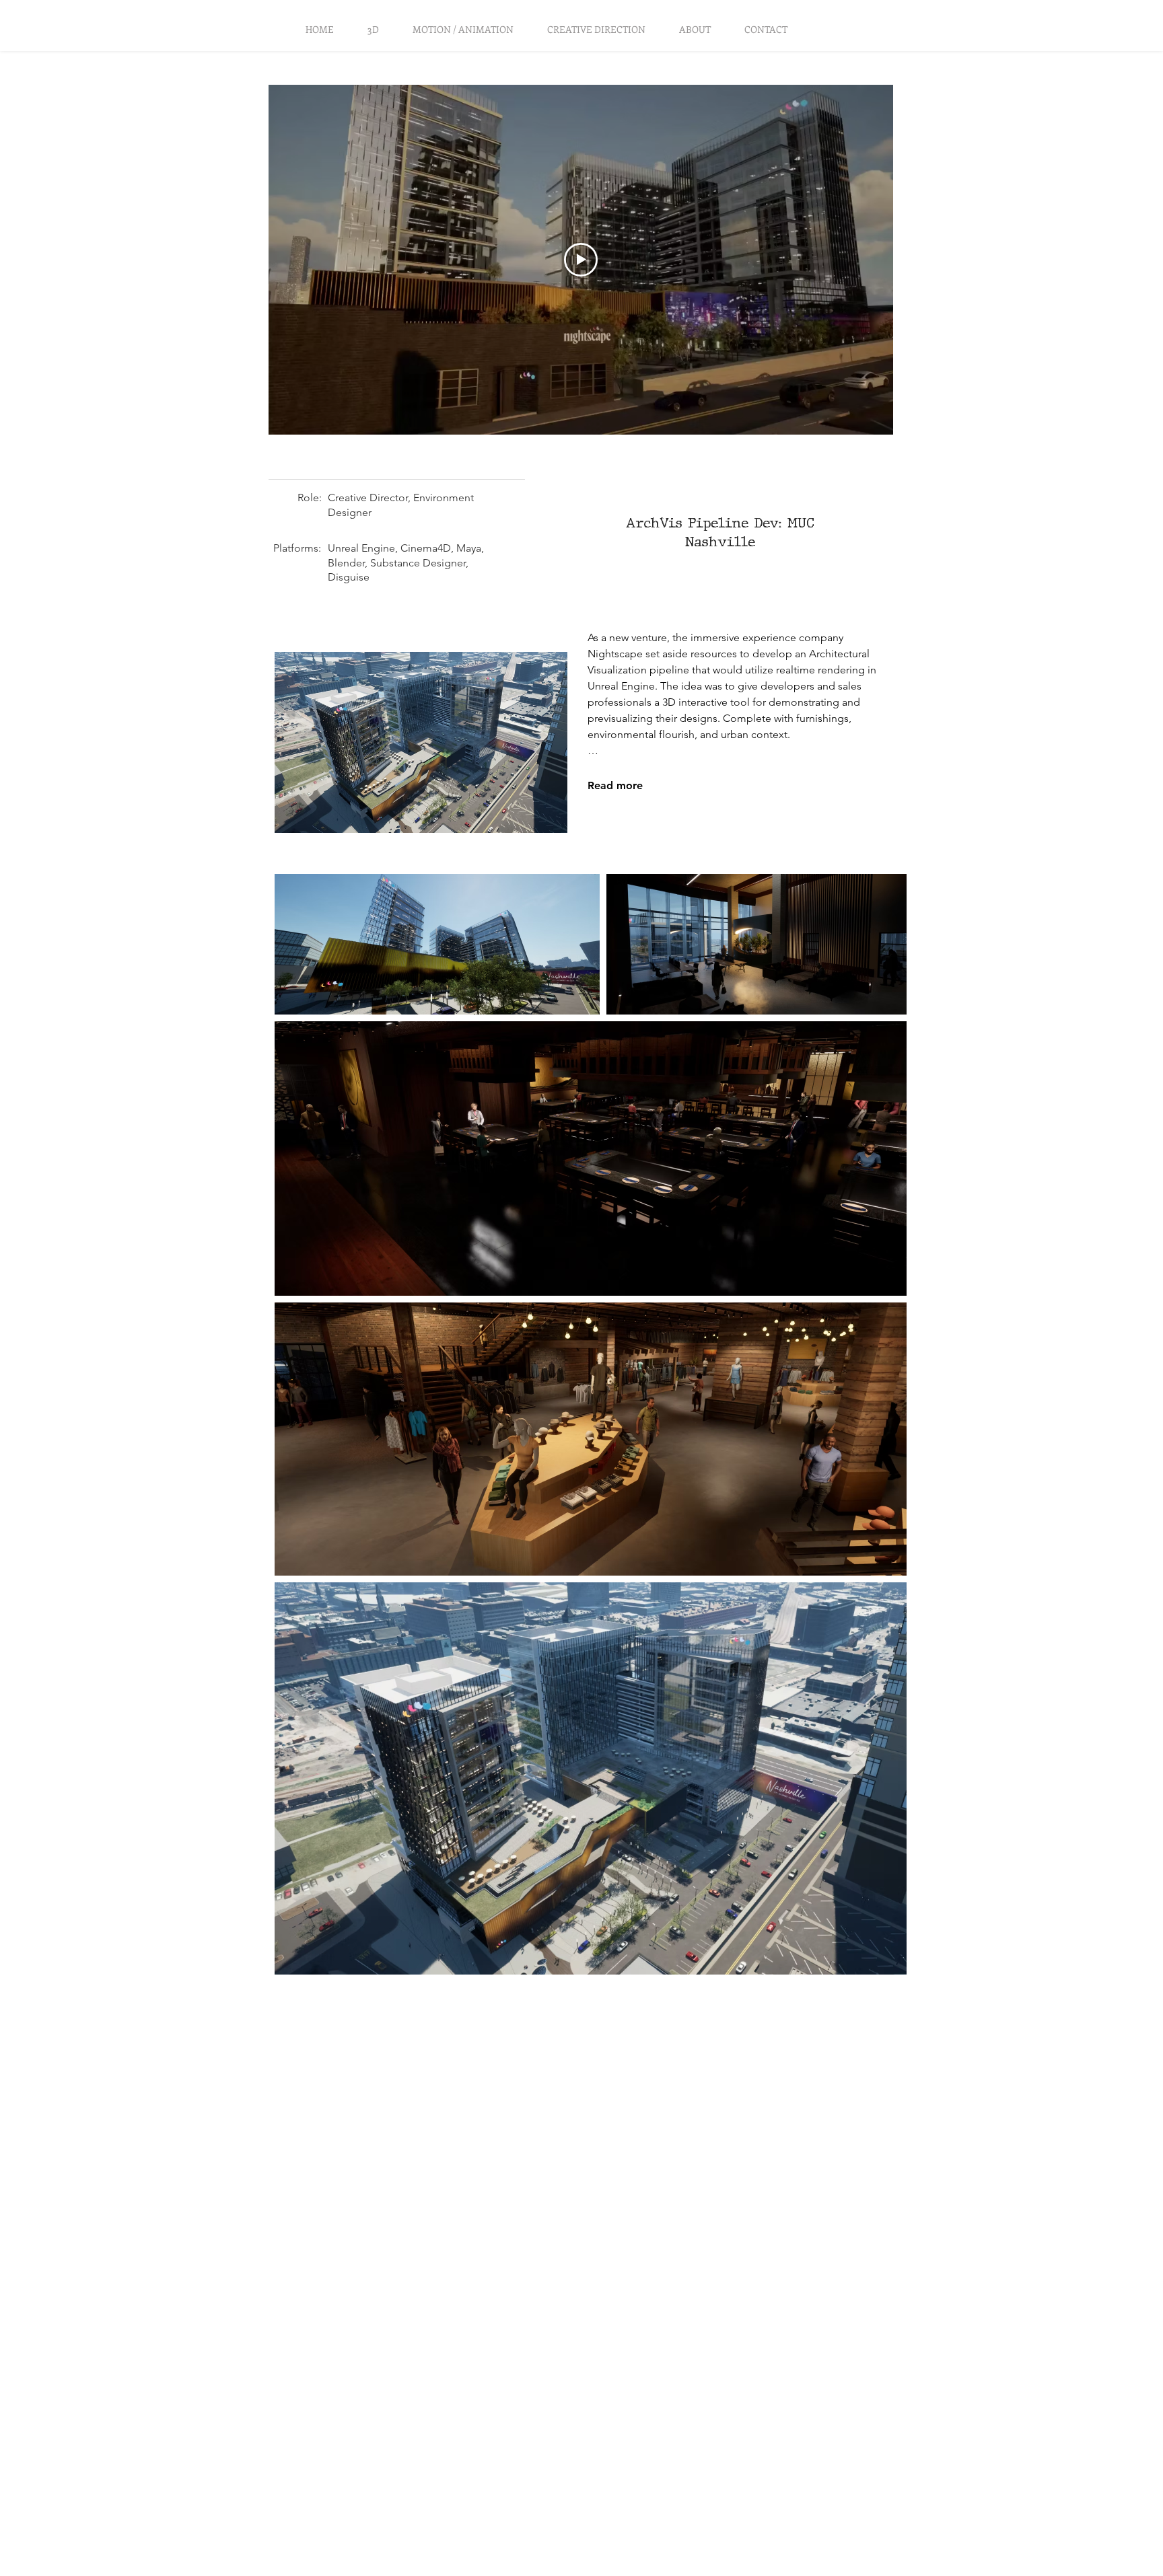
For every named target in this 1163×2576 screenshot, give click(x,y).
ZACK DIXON (81, 37)
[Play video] (581, 260)
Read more (615, 785)
